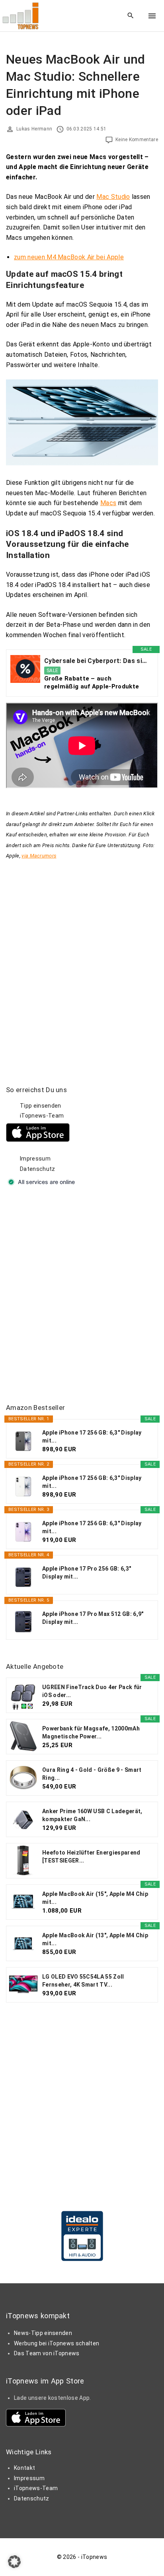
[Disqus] (82, 960)
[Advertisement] (82, 1296)
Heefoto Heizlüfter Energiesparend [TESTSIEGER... (91, 1857)
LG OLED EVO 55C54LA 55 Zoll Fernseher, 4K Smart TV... (83, 1981)
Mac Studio (113, 197)
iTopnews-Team (42, 1116)
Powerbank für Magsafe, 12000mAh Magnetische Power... (91, 1732)
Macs (108, 503)
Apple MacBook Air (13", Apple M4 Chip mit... (95, 1939)
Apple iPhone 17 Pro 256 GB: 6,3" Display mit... (87, 1573)
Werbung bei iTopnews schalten (57, 2343)
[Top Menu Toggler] (152, 16)
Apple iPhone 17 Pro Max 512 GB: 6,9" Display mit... (93, 1618)
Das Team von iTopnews (47, 2353)
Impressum (35, 1159)
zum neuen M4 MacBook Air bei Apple (69, 257)
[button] (14, 2562)
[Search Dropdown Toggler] (131, 16)
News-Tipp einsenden (43, 2333)
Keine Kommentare (137, 140)
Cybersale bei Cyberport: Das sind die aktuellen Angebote (97, 661)
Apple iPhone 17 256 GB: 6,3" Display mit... (92, 1437)
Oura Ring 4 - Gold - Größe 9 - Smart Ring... (92, 1774)
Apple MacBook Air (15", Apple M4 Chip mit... (95, 1898)
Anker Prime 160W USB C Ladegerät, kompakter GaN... (92, 1815)
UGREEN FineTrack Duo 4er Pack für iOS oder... (92, 1691)
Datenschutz (38, 1169)
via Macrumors (39, 856)
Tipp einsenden (40, 1106)
